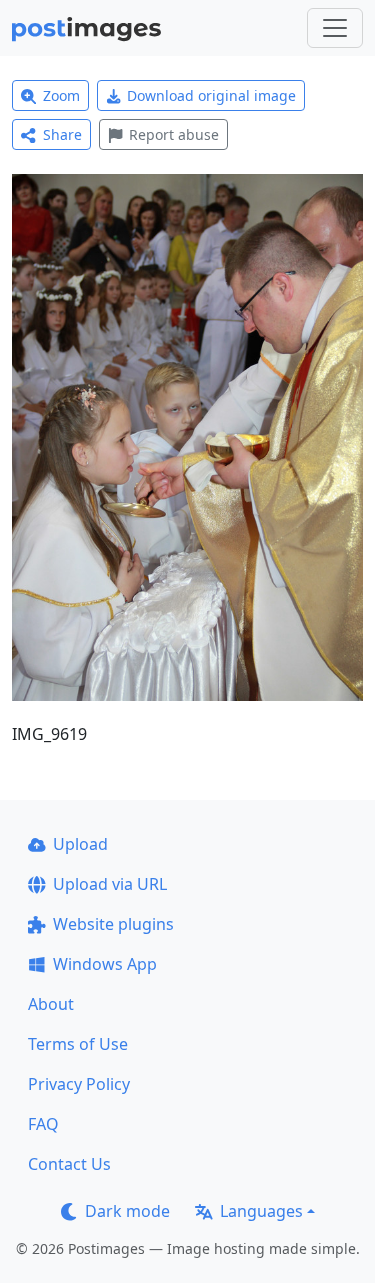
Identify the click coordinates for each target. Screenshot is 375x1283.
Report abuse (174, 134)
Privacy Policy (79, 1084)
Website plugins (113, 924)
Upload (80, 844)
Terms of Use (78, 1044)
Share (62, 134)
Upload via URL (110, 884)
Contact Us (69, 1164)
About (51, 1004)
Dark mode (127, 1211)
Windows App (105, 964)
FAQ (43, 1124)
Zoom (61, 95)
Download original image (211, 95)
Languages (261, 1211)
